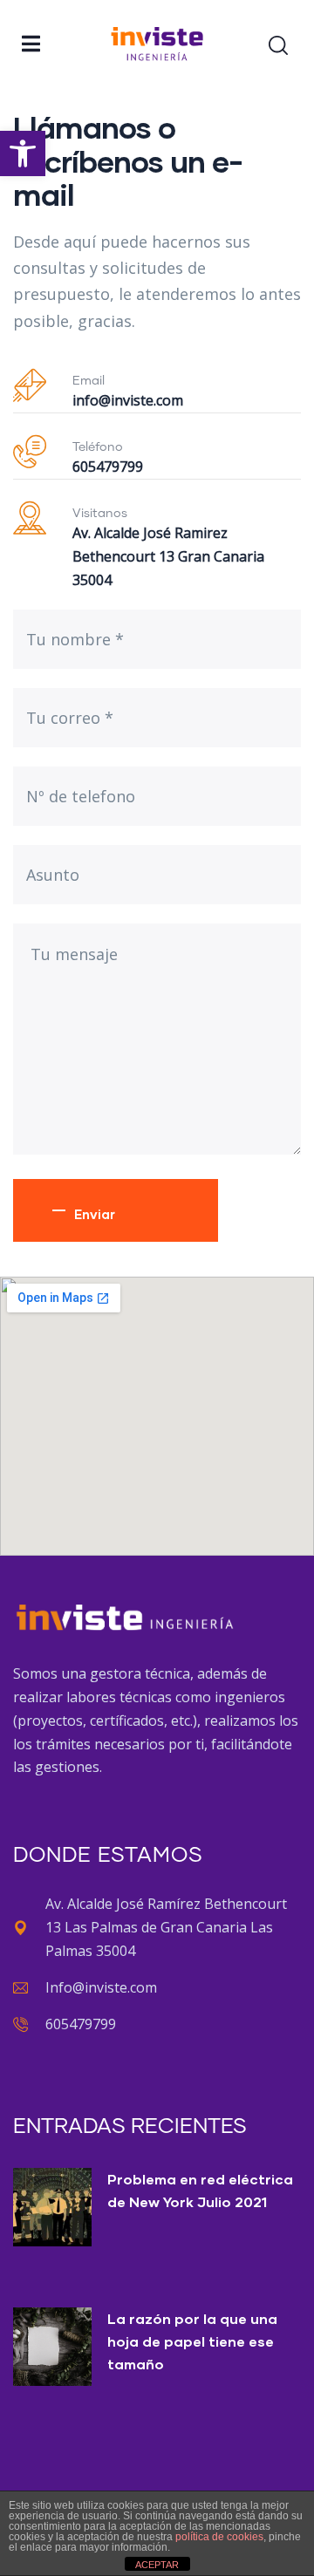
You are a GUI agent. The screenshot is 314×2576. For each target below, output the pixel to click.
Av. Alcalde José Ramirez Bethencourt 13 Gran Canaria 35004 (168, 556)
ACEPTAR (157, 2565)
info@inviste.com (128, 400)
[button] (23, 153)
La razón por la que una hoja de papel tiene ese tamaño (192, 2341)
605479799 (108, 467)
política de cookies (219, 2537)
